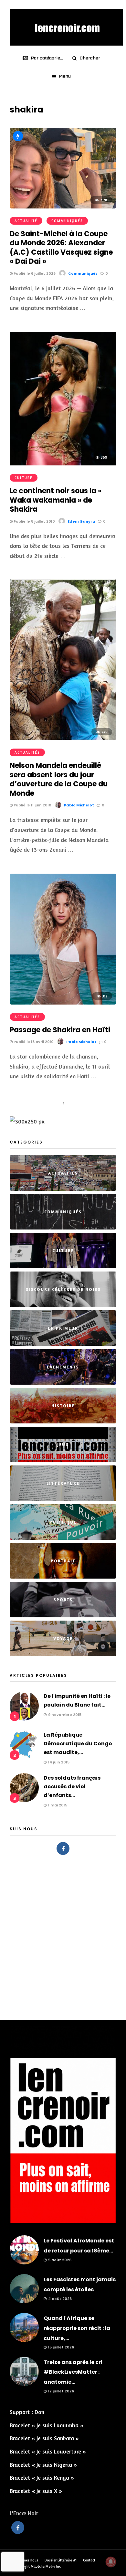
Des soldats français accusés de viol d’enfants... (72, 1787)
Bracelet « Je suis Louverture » (48, 2451)
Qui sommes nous (24, 2560)
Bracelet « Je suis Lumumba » (47, 2425)
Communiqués (67, 221)
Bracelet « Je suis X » (36, 2491)
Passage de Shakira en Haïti (60, 1030)
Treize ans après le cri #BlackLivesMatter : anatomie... (73, 2372)
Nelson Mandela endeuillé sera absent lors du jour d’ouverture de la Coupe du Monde (59, 779)
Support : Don (27, 2412)
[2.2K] (63, 206)
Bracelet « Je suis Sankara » (44, 2438)
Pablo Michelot (79, 805)
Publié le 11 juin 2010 (32, 805)
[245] (63, 738)
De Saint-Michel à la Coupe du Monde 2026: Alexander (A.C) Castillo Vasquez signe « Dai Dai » (61, 248)
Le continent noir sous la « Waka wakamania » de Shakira (56, 500)
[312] (63, 1002)
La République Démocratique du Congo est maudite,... (78, 1744)
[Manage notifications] (111, 2562)
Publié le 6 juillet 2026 (34, 273)
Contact (89, 2560)
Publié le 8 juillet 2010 (34, 521)
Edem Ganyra (81, 521)
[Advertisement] (63, 1934)
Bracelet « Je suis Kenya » (42, 2477)
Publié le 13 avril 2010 (33, 1042)
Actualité (26, 221)
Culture (24, 478)
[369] (63, 463)
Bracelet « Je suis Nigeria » (43, 2464)
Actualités (27, 752)
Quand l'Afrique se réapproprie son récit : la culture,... (77, 2328)
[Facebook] (63, 1848)
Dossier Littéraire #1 (61, 2560)
